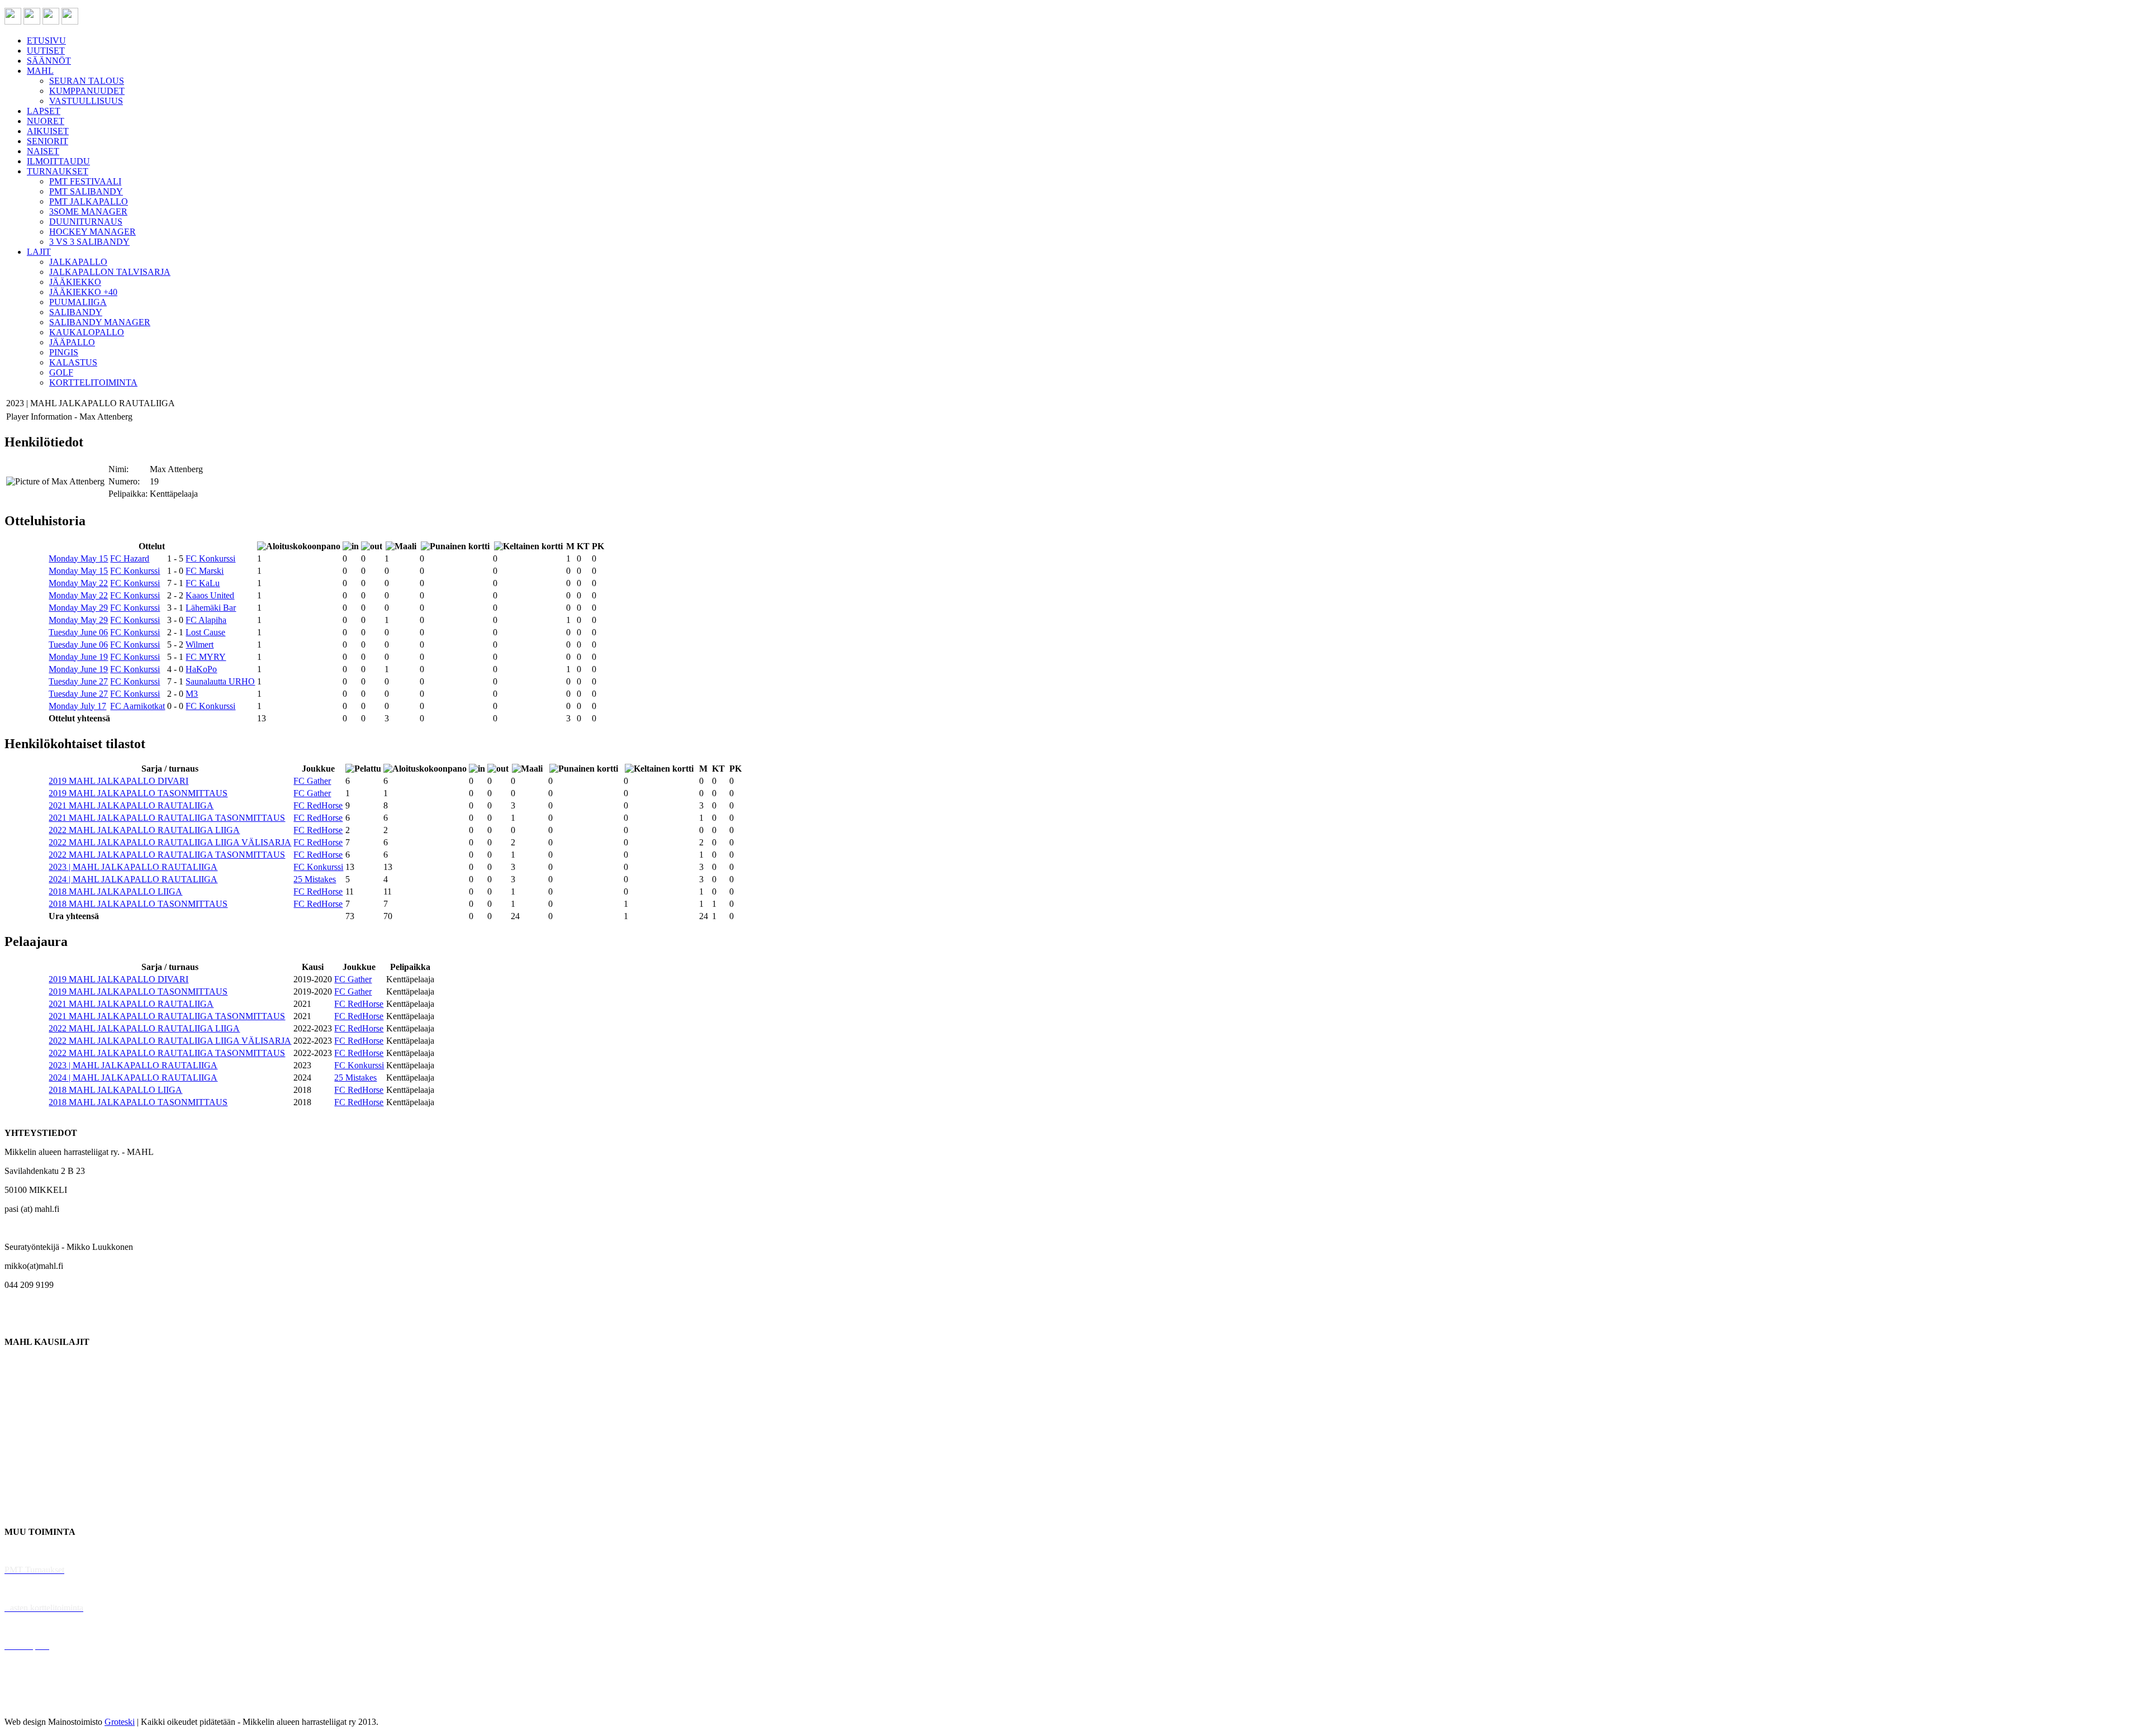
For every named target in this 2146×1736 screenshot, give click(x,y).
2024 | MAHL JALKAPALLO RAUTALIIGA (133, 879)
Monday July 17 (77, 706)
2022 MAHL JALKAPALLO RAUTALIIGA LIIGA (144, 830)
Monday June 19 (78, 657)
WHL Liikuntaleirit (40, 1627)
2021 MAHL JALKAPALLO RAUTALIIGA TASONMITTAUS (167, 818)
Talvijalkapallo (30, 1456)
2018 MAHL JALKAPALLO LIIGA (115, 891)
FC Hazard (130, 558)
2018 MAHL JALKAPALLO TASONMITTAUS (138, 904)
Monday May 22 (78, 583)
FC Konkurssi (210, 558)
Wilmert (200, 645)
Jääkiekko (22, 1380)
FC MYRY (206, 657)
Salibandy (22, 1418)
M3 (192, 694)
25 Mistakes (315, 879)
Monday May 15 (78, 558)
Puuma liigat (27, 1494)
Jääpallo (19, 1475)
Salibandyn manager (41, 1437)
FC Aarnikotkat (137, 706)
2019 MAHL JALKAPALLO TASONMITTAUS (138, 793)
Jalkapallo (22, 1399)
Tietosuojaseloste (34, 1703)
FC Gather (312, 781)
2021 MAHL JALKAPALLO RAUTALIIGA (131, 805)
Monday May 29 (78, 608)
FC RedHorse (318, 805)
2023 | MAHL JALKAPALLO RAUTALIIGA (133, 867)
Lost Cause (205, 632)
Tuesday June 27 (78, 681)
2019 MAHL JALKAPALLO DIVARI (118, 781)
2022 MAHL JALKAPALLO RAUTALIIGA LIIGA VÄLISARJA (170, 842)
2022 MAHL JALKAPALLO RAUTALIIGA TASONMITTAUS (167, 855)
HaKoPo (201, 669)
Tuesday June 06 (78, 632)
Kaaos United (210, 595)
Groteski (120, 1722)
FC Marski (205, 571)
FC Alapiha (206, 620)
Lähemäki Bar (211, 608)
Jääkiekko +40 (30, 1513)
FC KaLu (203, 583)
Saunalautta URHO (220, 681)
